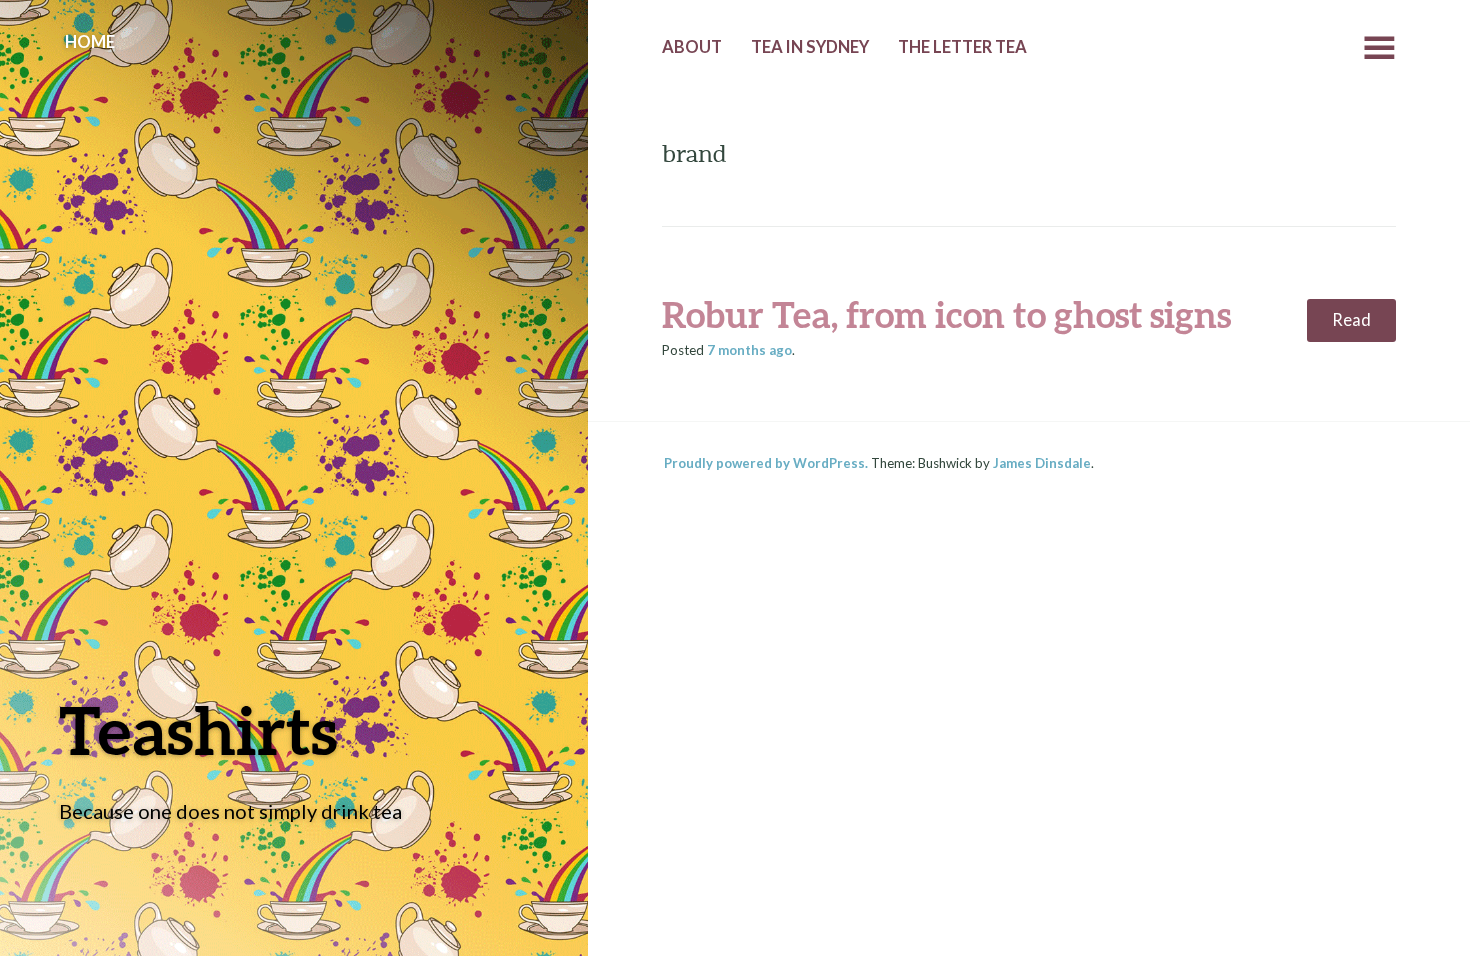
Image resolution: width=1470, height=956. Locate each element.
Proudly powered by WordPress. (766, 463)
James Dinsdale (1042, 463)
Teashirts (198, 729)
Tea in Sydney (810, 47)
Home (90, 42)
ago (749, 350)
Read (1351, 320)
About (692, 47)
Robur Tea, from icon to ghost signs (946, 314)
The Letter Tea (962, 47)
